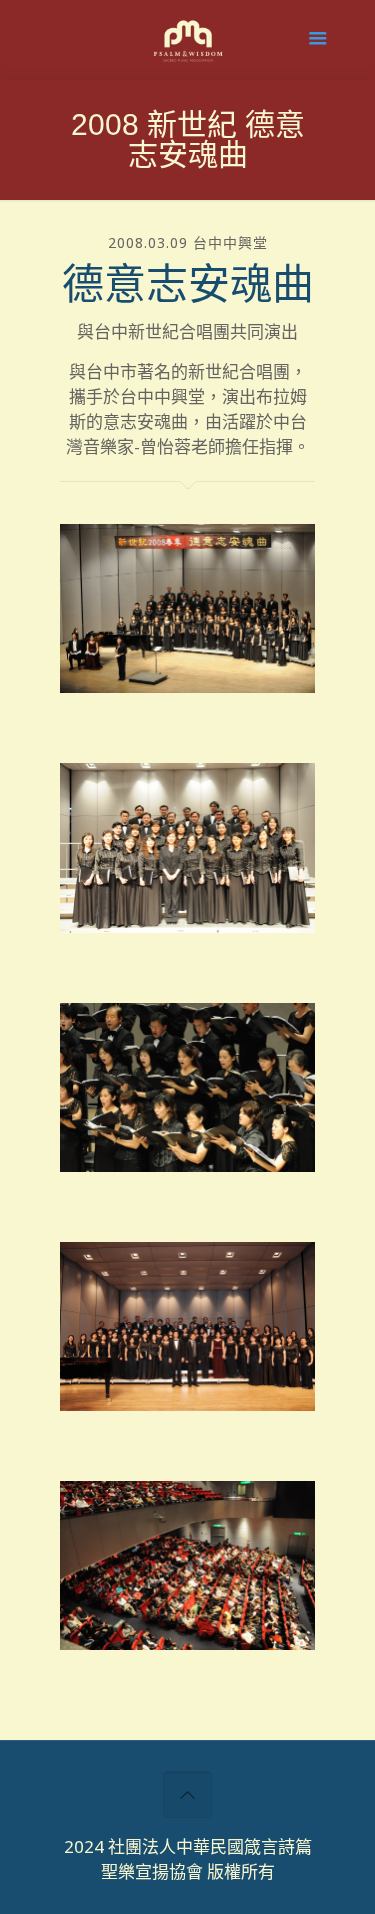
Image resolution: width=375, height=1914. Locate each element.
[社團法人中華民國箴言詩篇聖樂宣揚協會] (187, 45)
